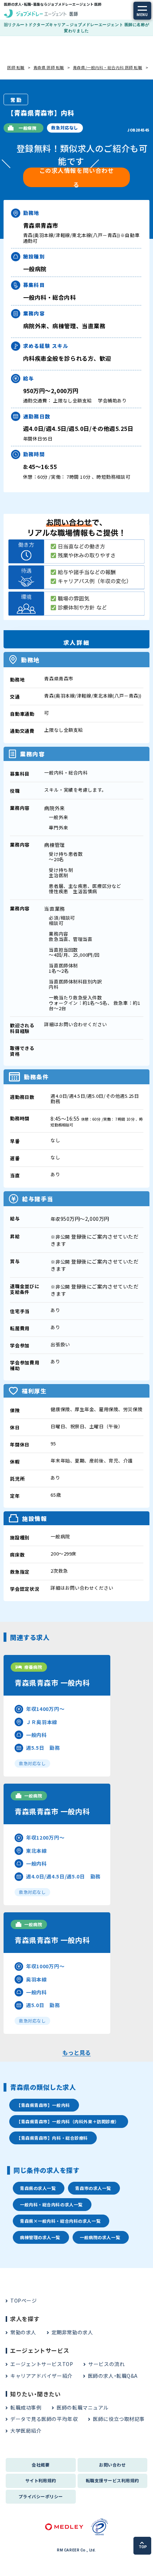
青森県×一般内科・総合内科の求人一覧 (60, 2221)
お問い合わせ (112, 2465)
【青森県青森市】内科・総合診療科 (52, 2138)
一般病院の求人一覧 (100, 2237)
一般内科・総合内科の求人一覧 (51, 2204)
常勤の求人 (23, 2332)
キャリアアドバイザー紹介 (41, 2376)
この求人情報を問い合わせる (77, 177)
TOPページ (23, 2300)
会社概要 (41, 2465)
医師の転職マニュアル (83, 2407)
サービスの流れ (106, 2364)
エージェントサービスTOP (42, 2364)
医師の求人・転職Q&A (113, 2376)
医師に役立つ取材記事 (119, 2419)
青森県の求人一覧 (38, 2188)
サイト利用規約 (41, 2480)
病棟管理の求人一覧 (40, 2237)
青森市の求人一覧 (93, 2188)
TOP (143, 2547)
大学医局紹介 (26, 2431)
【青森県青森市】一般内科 (43, 2105)
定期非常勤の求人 (72, 2332)
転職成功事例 (26, 2407)
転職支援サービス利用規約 (112, 2480)
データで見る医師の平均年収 (44, 2419)
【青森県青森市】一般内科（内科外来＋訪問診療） (68, 2121)
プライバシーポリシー (41, 2496)
